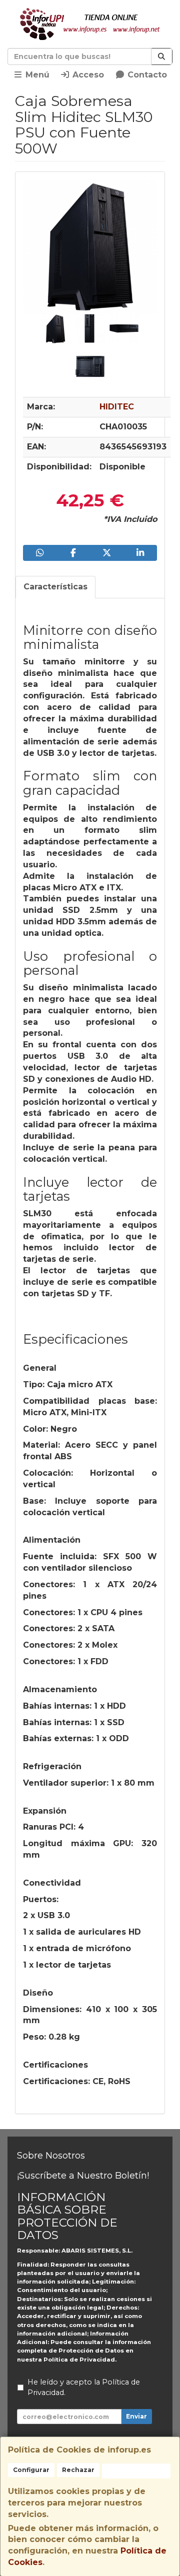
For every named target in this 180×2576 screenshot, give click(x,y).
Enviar (136, 2416)
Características (55, 587)
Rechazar (78, 2470)
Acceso (87, 75)
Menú (36, 75)
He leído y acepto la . (84, 2388)
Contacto (146, 75)
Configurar (31, 2470)
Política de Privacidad (79, 2360)
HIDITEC (117, 407)
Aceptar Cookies (136, 2471)
